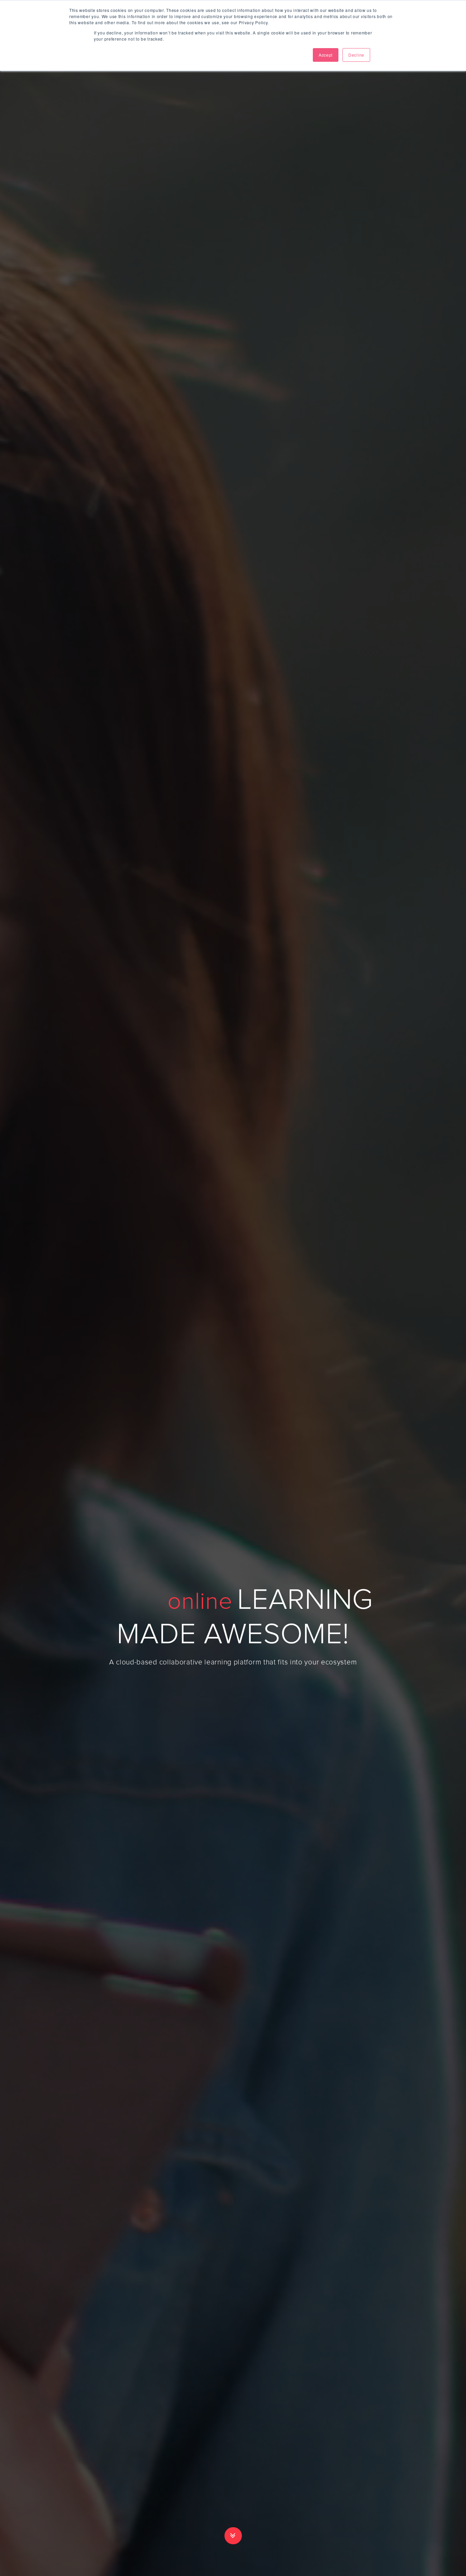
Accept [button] (326, 55)
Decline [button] (356, 55)
